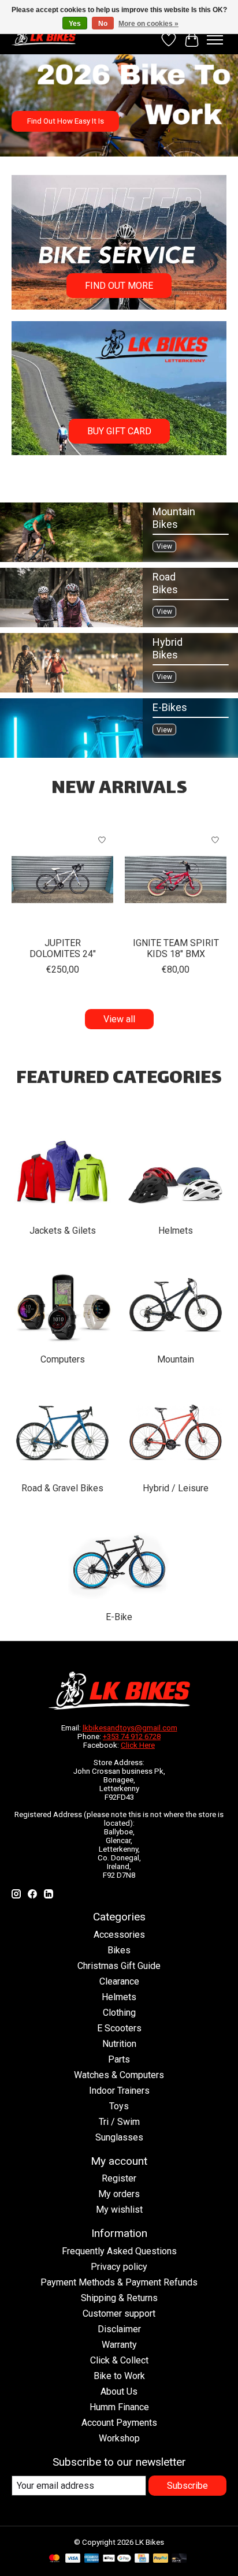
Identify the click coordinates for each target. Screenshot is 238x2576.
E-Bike (119, 1617)
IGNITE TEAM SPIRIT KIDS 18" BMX (176, 948)
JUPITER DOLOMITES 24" (63, 948)
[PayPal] (161, 2559)
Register (119, 2178)
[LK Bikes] (44, 37)
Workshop (119, 2438)
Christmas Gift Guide (119, 1966)
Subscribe (187, 2486)
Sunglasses (119, 2137)
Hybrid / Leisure (176, 1488)
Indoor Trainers (119, 2091)
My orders (119, 2194)
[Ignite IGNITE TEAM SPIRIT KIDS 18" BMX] (176, 880)
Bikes (119, 1950)
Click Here (138, 1745)
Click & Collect (119, 2360)
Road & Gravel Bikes (62, 1488)
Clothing (119, 2013)
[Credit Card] (142, 2559)
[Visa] (73, 2559)
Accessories (119, 1935)
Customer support (119, 2313)
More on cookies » (148, 24)
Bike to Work (119, 2376)
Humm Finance (119, 2407)
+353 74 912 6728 (132, 1736)
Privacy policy (119, 2267)
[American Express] (92, 2559)
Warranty (119, 2345)
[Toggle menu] (215, 40)
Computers (63, 1359)
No (103, 24)
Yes (75, 24)
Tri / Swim (119, 2122)
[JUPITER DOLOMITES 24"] (62, 880)
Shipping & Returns (119, 2298)
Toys (119, 2106)
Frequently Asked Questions (119, 2251)
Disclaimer (119, 2329)
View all (119, 1019)
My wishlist (119, 2210)
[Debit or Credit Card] (179, 2559)
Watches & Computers (119, 2075)
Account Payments (119, 2423)
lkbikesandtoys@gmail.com (130, 1728)
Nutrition (119, 2044)
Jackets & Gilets (63, 1231)
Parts (119, 2059)
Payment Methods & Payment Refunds (119, 2282)
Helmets (176, 1231)
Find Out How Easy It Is (66, 121)
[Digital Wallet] (117, 2559)
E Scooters (119, 2028)
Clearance (119, 1981)
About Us (119, 2391)
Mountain (176, 1359)
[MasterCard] (54, 2559)
